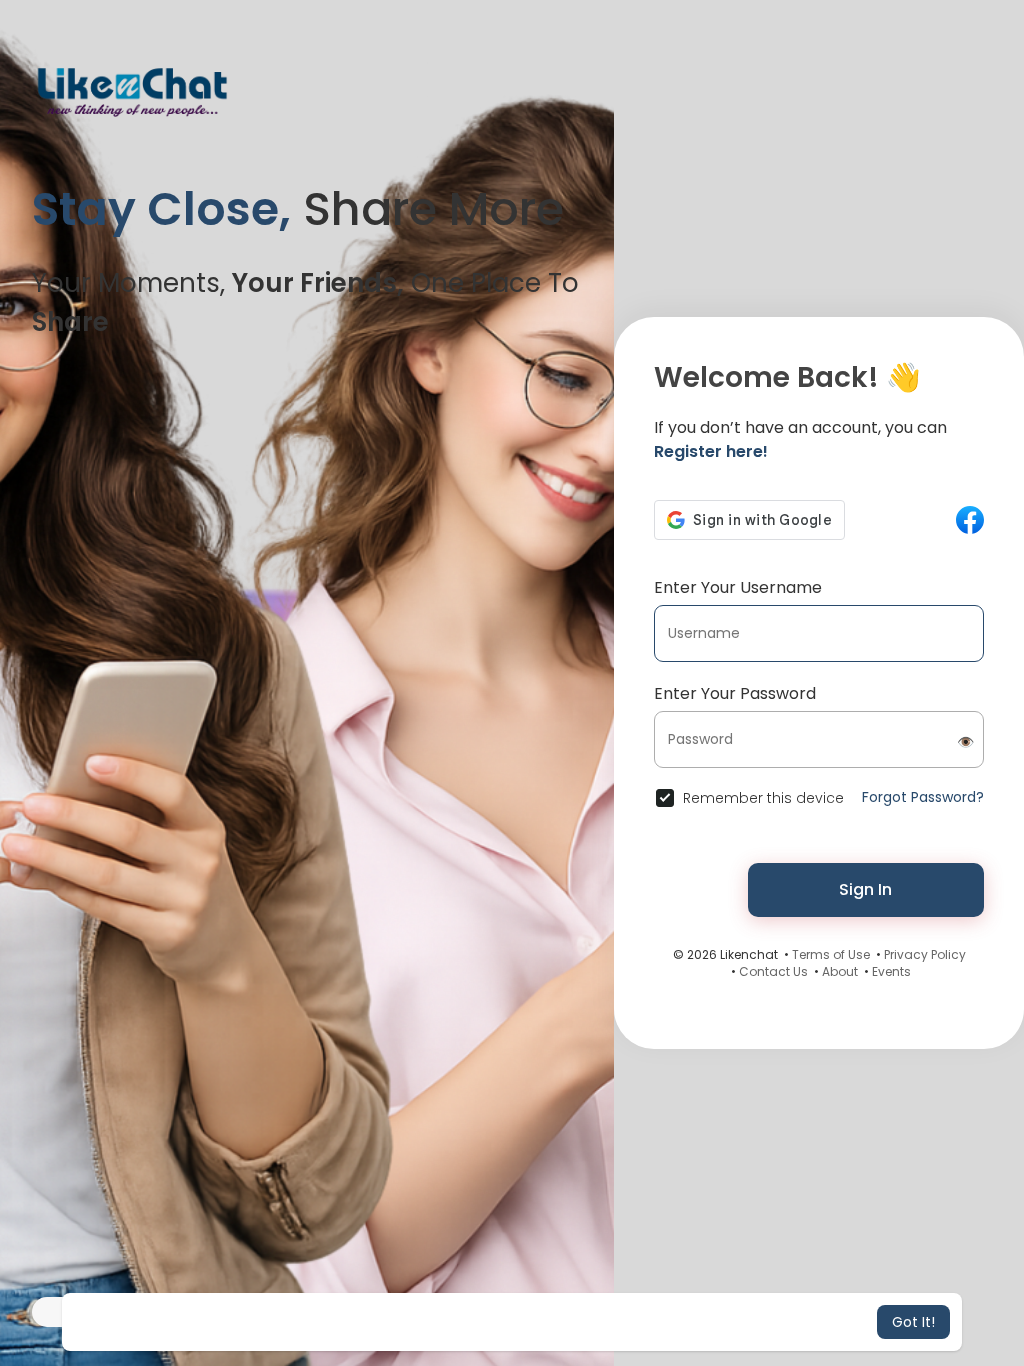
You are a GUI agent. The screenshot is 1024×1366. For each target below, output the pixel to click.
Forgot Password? (923, 797)
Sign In (865, 889)
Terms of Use (831, 954)
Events (891, 971)
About (840, 971)
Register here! (711, 451)
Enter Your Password (735, 693)
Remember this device (763, 798)
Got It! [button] (913, 1322)
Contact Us (773, 971)
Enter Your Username (738, 587)
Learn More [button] (679, 1322)
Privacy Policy (925, 954)
